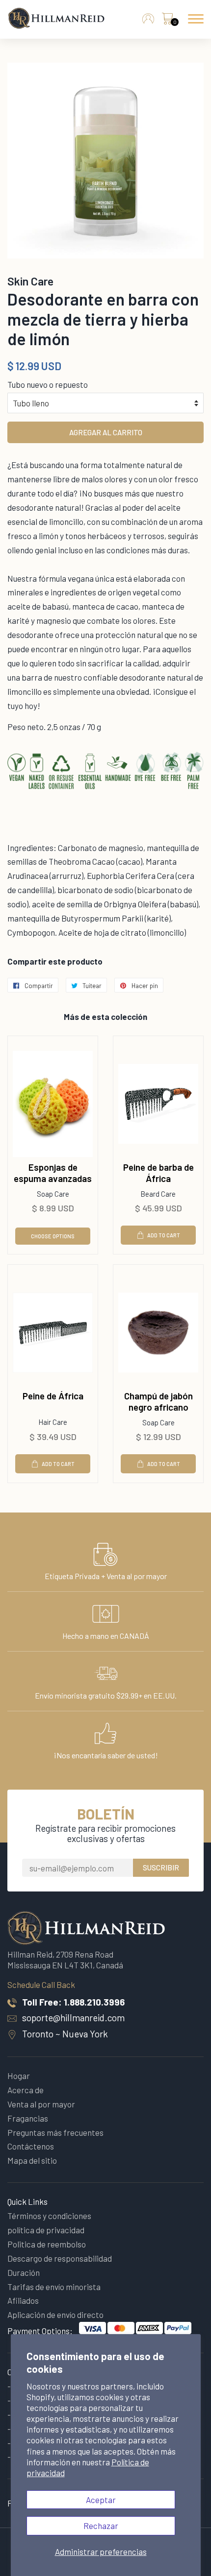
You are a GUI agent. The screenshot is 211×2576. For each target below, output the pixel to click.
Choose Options (53, 1236)
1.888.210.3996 (94, 2002)
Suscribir (161, 1867)
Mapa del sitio (32, 2160)
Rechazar (101, 2526)
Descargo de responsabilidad (60, 2258)
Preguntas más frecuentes (55, 2132)
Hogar (19, 2076)
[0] (167, 21)
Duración (24, 2272)
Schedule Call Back (41, 1985)
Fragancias (28, 2118)
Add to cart (164, 1235)
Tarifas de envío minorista (54, 2287)
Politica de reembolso (47, 2244)
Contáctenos (31, 2146)
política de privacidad (46, 2230)
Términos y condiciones (49, 2216)
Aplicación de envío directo (55, 2315)
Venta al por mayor (41, 2104)
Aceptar (101, 2500)
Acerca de (26, 2090)
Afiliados (23, 2300)
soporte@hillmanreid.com (73, 2018)
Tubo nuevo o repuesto (48, 384)
